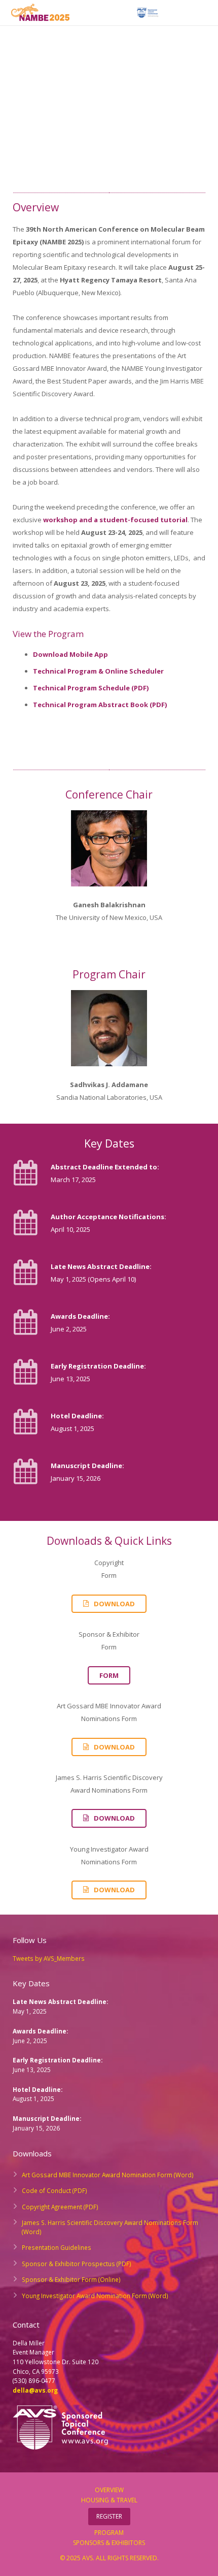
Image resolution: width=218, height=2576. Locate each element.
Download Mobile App (70, 654)
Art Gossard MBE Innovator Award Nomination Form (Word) (108, 2175)
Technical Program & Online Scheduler (98, 671)
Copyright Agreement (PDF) (60, 2207)
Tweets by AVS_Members (49, 1958)
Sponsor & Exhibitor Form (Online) (71, 2279)
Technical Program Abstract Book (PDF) (100, 705)
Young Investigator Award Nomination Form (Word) (95, 2296)
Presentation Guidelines (57, 2247)
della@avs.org (35, 2390)
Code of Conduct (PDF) (55, 2190)
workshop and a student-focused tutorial (115, 520)
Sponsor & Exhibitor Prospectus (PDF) (77, 2264)
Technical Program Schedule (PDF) (91, 688)
